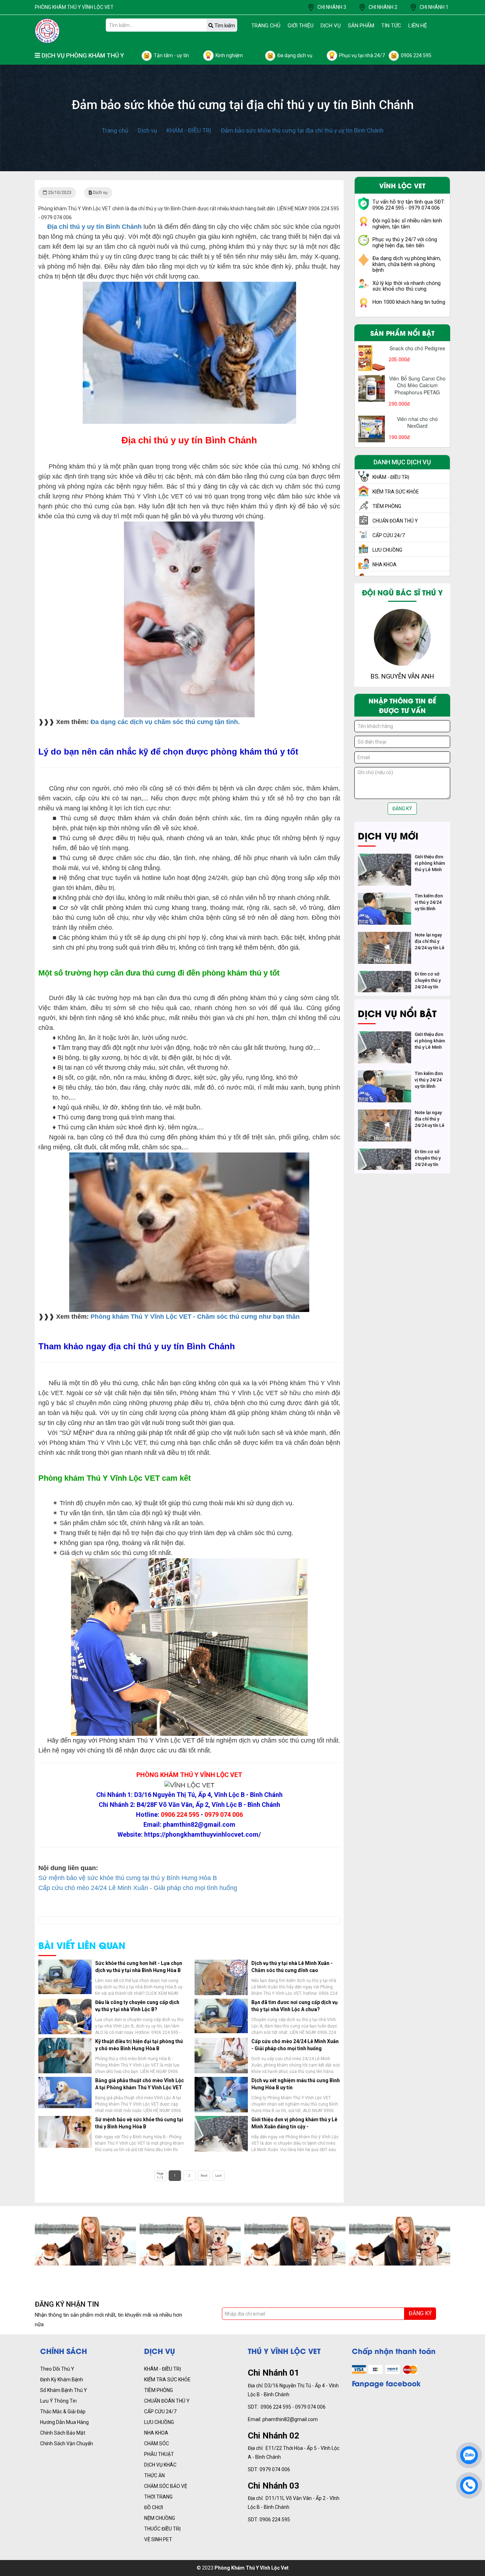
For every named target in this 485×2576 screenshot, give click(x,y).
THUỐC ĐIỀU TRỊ (162, 2529)
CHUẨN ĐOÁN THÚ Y (167, 2401)
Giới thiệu (301, 26)
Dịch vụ (331, 26)
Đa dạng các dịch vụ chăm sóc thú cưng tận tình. (165, 722)
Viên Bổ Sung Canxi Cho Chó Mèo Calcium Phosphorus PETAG (417, 385)
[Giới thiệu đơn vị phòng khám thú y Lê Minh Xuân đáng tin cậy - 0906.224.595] (385, 858)
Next (204, 2176)
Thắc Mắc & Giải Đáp (63, 2412)
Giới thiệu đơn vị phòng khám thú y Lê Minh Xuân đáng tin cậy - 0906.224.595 (294, 2127)
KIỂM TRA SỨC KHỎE (167, 2380)
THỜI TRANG (158, 2497)
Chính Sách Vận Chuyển (67, 2443)
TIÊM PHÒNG (159, 2390)
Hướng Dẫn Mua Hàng (64, 2422)
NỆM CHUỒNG (160, 2518)
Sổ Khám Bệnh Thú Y (64, 2390)
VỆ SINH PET (158, 2539)
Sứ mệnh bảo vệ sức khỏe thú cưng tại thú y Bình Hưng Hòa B (128, 1878)
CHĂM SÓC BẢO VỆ (166, 2486)
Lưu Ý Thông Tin (58, 2401)
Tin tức (391, 26)
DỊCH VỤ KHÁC (160, 2465)
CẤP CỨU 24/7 (160, 2412)
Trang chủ (266, 26)
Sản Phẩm (361, 26)
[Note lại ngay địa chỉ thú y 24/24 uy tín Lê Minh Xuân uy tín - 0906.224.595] (385, 936)
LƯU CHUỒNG (159, 2422)
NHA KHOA (156, 2433)
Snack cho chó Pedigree (417, 348)
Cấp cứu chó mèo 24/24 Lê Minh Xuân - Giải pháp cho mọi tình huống (138, 1888)
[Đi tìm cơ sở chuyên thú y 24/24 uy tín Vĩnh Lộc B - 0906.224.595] (385, 975)
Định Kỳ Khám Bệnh (62, 2380)
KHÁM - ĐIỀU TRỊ (163, 2369)
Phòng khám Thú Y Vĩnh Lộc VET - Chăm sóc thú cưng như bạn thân (195, 1317)
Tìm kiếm (224, 26)
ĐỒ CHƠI (154, 2507)
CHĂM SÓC (157, 2443)
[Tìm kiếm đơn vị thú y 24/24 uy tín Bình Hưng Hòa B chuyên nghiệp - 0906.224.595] (385, 897)
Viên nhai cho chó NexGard (417, 422)
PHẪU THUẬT (159, 2454)
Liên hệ (418, 26)
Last (218, 2176)
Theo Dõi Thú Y (57, 2369)
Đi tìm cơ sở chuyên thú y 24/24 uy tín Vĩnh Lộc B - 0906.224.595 (429, 987)
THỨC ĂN (154, 2475)
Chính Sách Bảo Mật (63, 2433)
